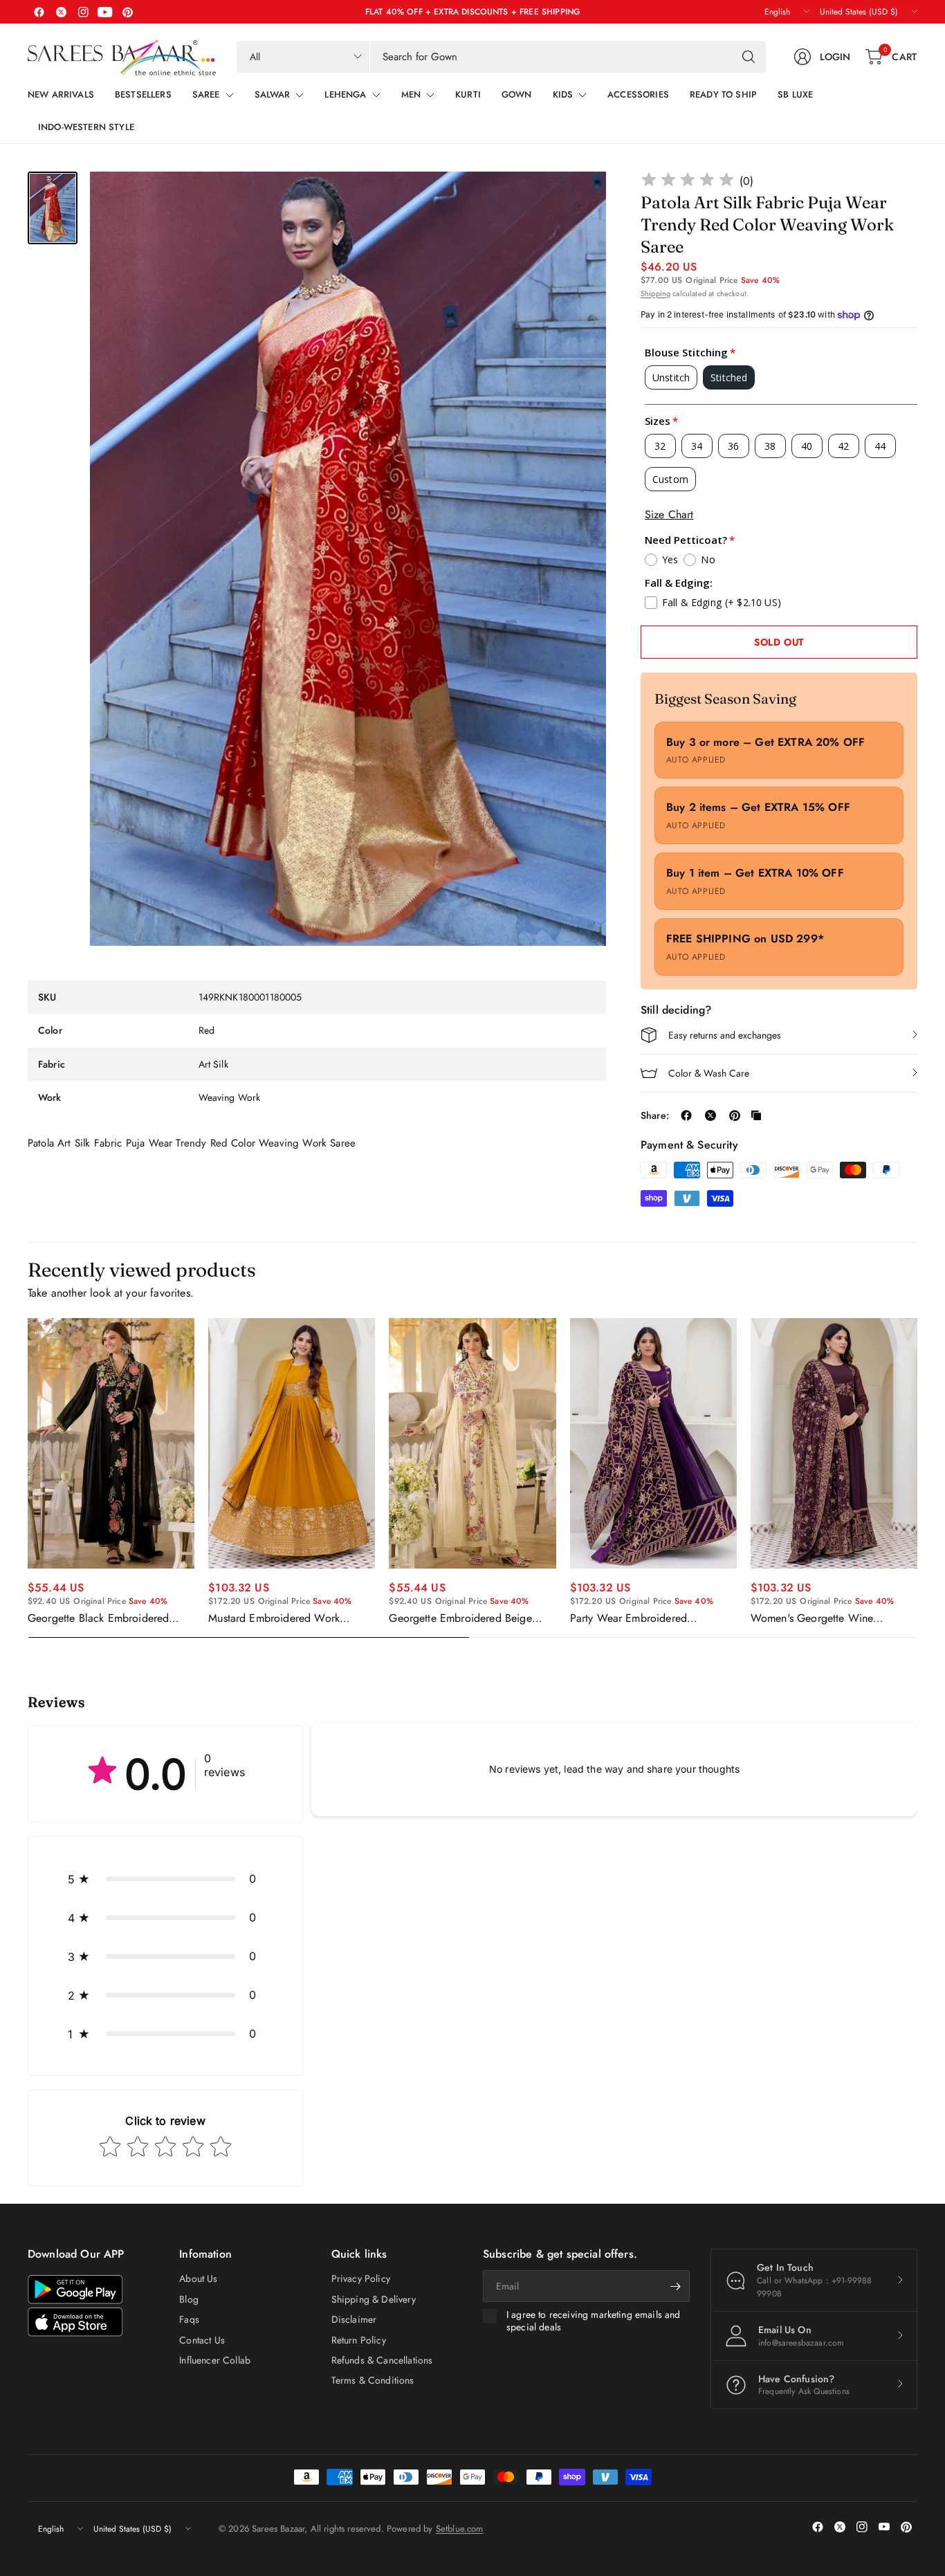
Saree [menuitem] (206, 94)
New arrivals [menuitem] (61, 94)
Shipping (655, 293)
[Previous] (28, 1479)
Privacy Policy (361, 2278)
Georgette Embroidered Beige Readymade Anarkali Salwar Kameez (460, 1618)
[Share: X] (710, 1115)
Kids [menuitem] (563, 94)
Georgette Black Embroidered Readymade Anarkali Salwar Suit (105, 1618)
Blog (189, 2299)
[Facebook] (39, 12)
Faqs (189, 2319)
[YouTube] (105, 12)
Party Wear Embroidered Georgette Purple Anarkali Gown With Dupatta (648, 1618)
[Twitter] (61, 12)
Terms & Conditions (373, 2380)
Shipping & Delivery (374, 2299)
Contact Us (202, 2340)
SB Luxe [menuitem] (795, 94)
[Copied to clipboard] (756, 1115)
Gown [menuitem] (517, 94)
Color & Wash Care (709, 1073)
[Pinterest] (127, 12)
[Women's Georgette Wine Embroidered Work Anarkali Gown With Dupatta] (834, 1443)
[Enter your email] (676, 2286)
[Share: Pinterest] (735, 1115)
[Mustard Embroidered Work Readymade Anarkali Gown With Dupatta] (292, 1443)
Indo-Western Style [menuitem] (86, 127)
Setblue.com (460, 2529)
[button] (165, 1879)
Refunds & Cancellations (382, 2360)
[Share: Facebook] (686, 1115)
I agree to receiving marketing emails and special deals (594, 2321)
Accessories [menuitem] (638, 94)
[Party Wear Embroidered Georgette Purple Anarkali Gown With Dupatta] (653, 1443)
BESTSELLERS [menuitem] (143, 94)
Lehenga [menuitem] (345, 94)
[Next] (917, 1479)
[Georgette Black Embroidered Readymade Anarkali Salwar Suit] (111, 1443)
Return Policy (359, 2340)
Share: (655, 1115)
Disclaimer (354, 2319)
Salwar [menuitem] (273, 94)
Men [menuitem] (411, 94)
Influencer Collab (215, 2360)
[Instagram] (83, 12)
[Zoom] (580, 198)
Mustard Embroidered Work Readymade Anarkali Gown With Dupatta (286, 1618)
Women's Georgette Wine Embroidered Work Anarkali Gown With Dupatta (833, 1618)
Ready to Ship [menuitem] (723, 94)
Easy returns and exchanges (725, 1035)
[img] (688, 182)
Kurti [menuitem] (468, 94)
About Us (198, 2278)
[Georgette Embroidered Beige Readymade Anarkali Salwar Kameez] (472, 1443)
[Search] (749, 57)
